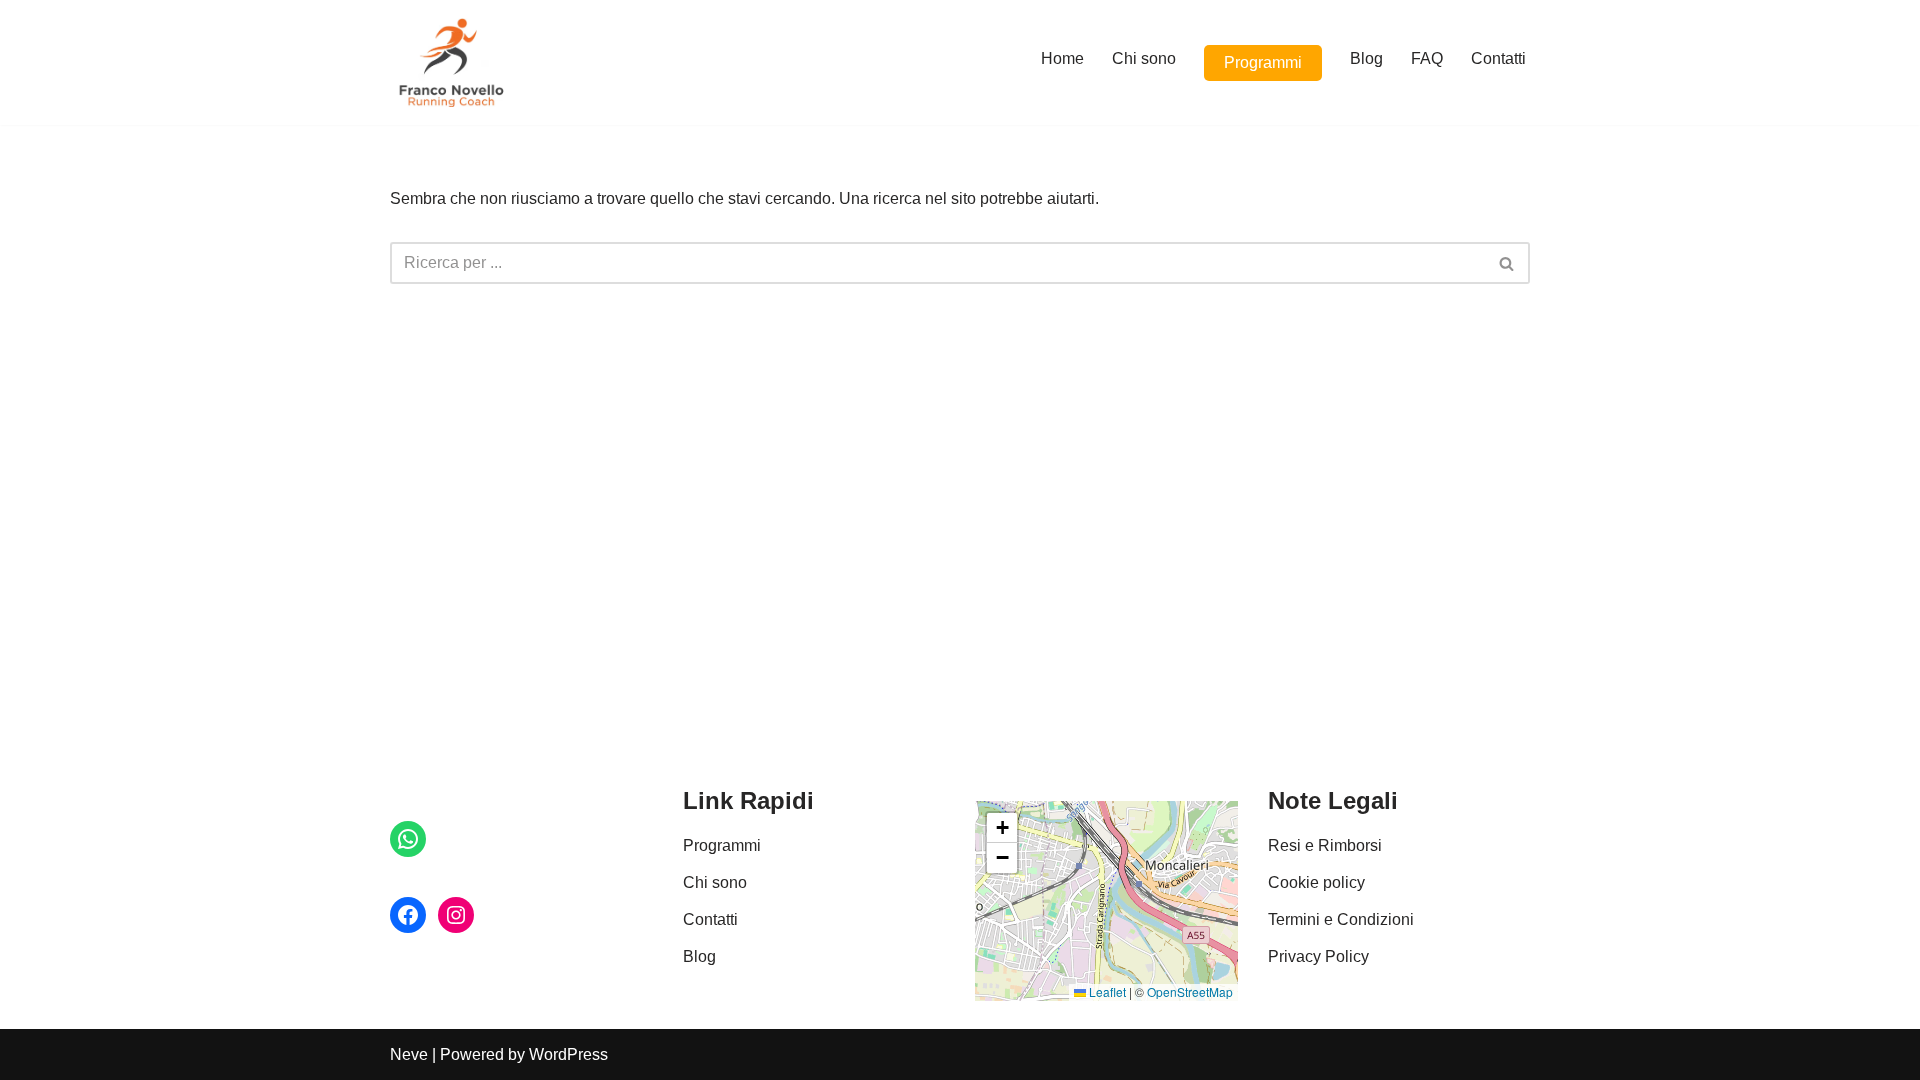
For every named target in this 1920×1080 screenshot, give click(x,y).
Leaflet (1106, 991)
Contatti (1498, 58)
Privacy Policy (1318, 956)
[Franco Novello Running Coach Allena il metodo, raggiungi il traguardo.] (450, 62)
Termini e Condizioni (1341, 919)
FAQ (1427, 58)
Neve (409, 1054)
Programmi (1263, 62)
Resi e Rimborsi (1325, 845)
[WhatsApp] (408, 839)
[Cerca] (1507, 263)
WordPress (568, 1054)
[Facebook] (408, 915)
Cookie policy (1316, 882)
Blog (1366, 58)
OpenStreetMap (1190, 991)
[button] (1002, 828)
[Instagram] (456, 915)
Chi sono (1144, 58)
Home (1062, 58)
